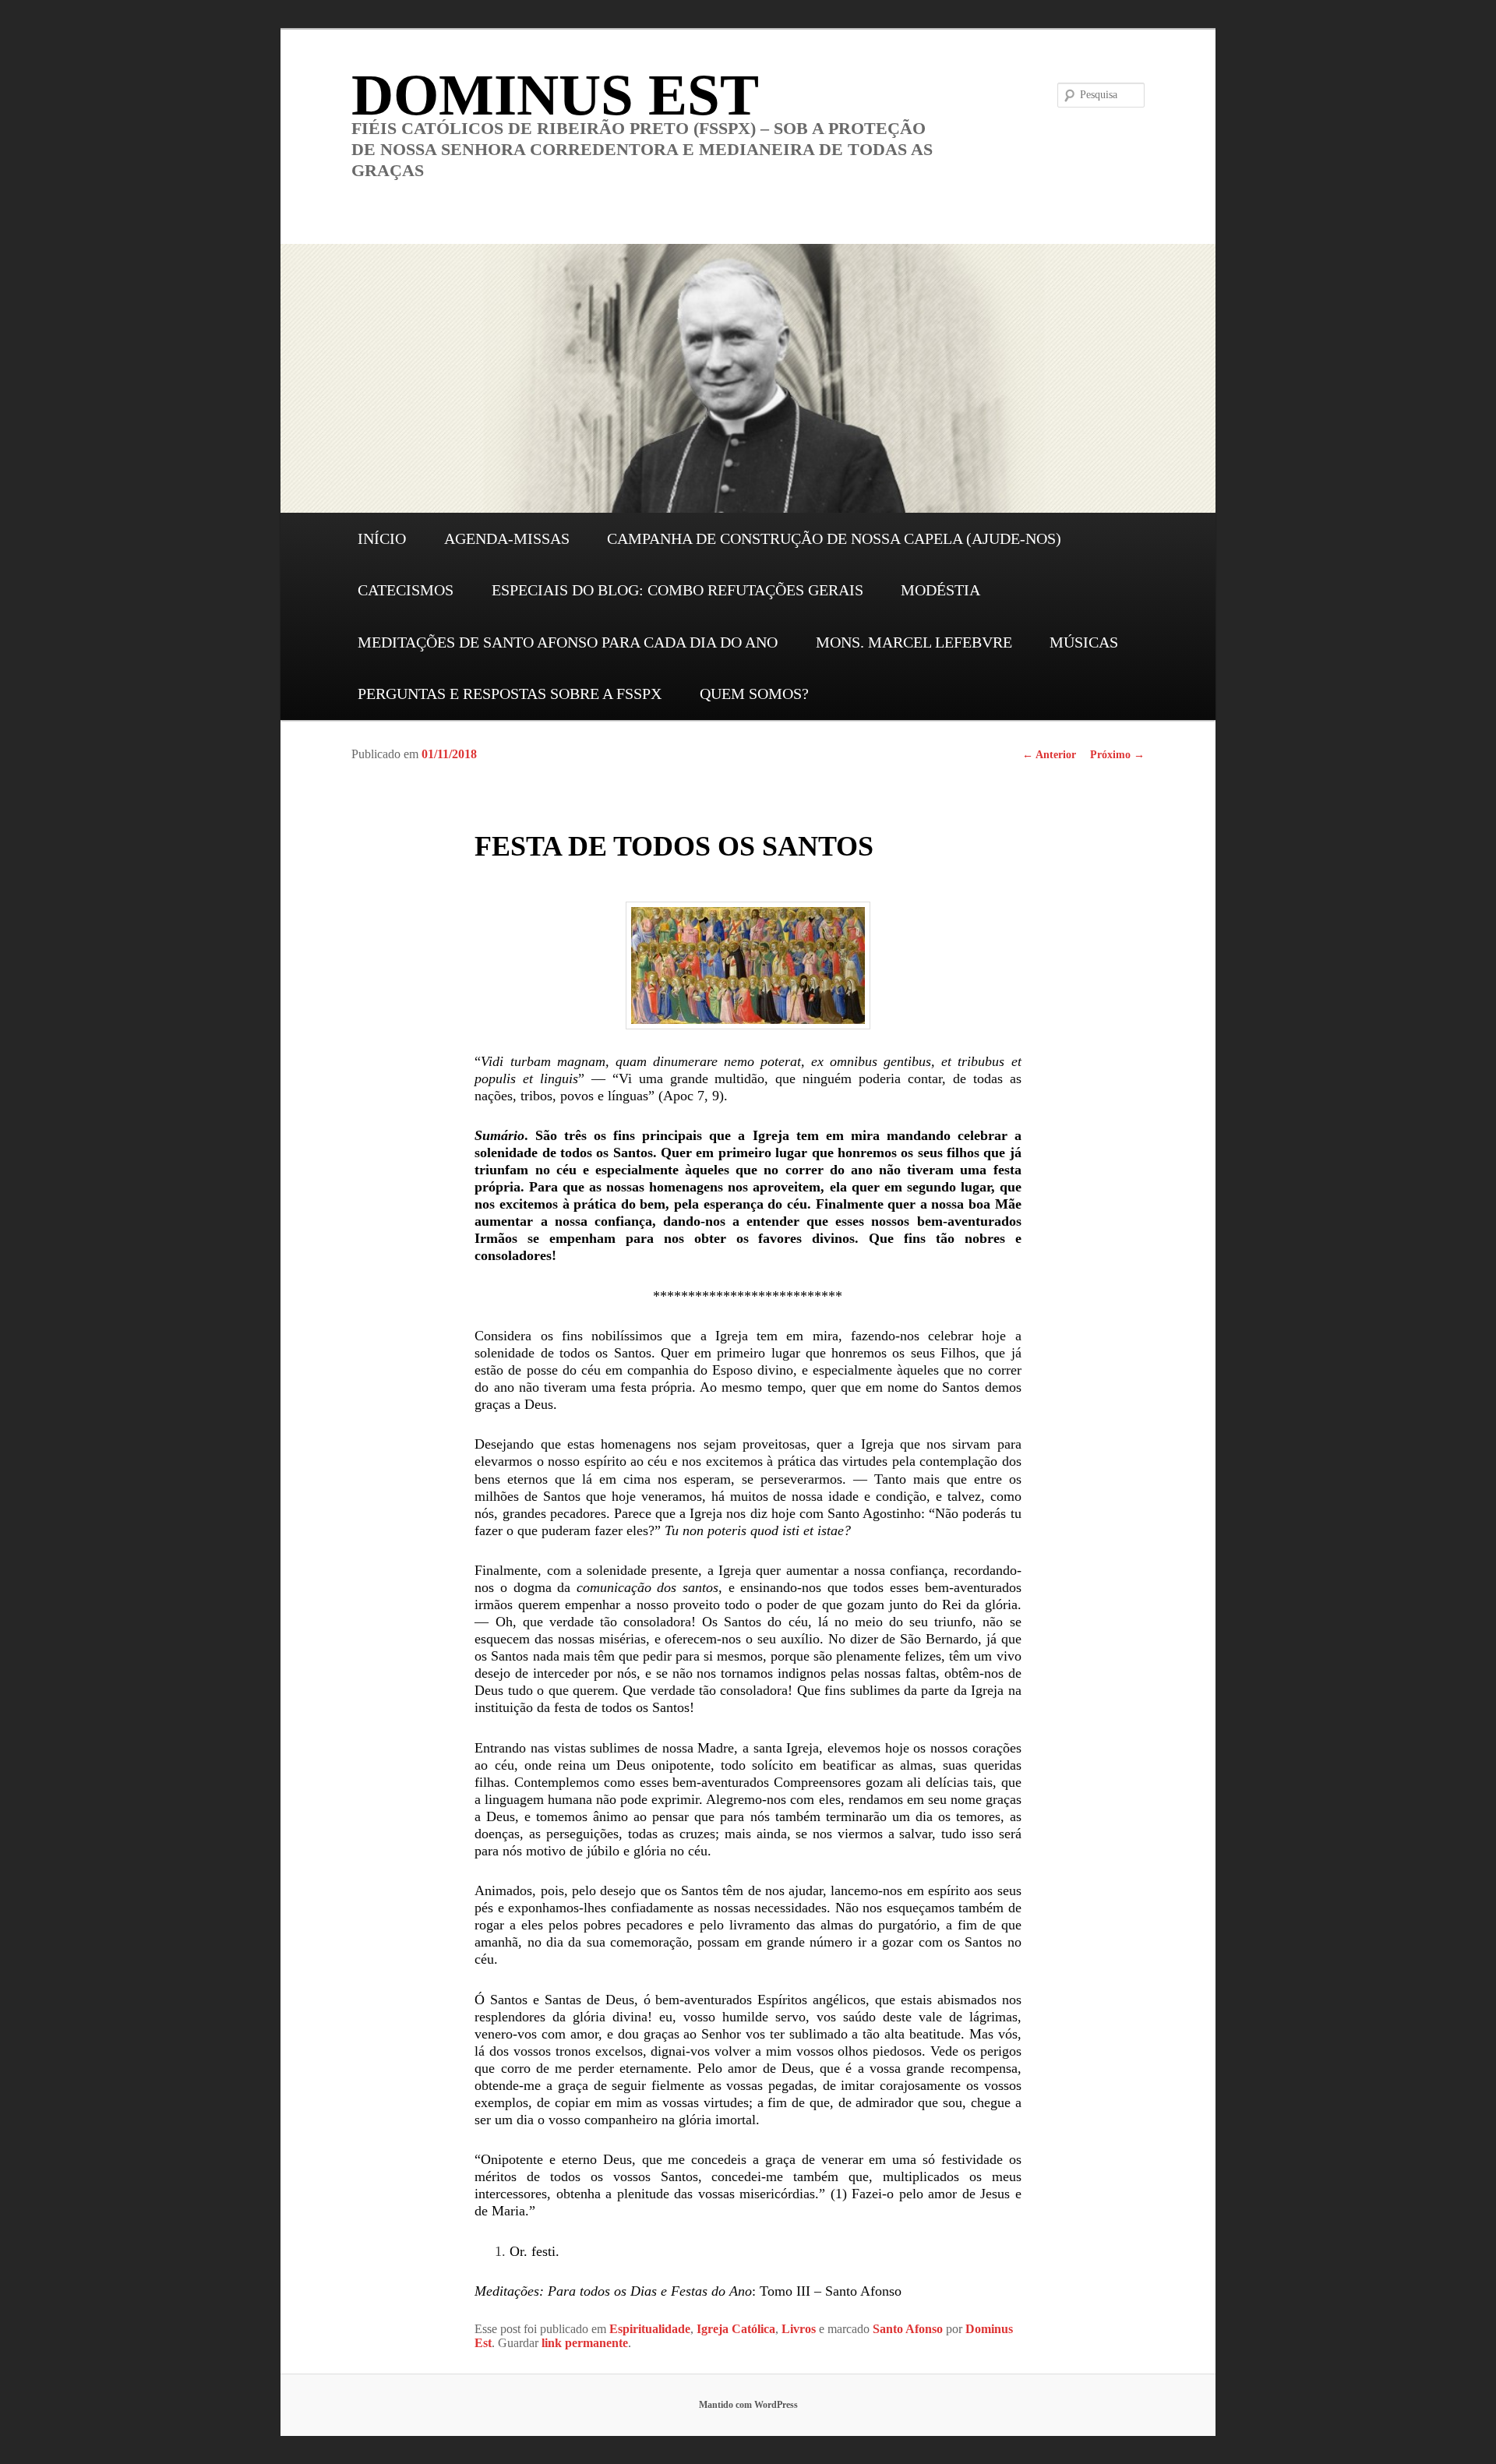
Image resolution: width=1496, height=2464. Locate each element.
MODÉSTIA (940, 590)
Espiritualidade (650, 2329)
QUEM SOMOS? (754, 694)
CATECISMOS (406, 590)
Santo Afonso (908, 2329)
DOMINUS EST (555, 95)
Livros (799, 2329)
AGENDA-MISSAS (507, 538)
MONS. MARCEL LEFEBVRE (914, 642)
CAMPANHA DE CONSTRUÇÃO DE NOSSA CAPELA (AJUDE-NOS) (834, 538)
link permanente (585, 2343)
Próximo (1117, 755)
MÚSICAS (1084, 642)
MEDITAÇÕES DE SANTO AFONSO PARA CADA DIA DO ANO (568, 642)
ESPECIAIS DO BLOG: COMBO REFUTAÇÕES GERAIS (677, 590)
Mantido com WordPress (748, 2405)
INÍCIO (382, 538)
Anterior (1049, 755)
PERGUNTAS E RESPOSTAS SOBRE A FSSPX (510, 694)
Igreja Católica (736, 2329)
